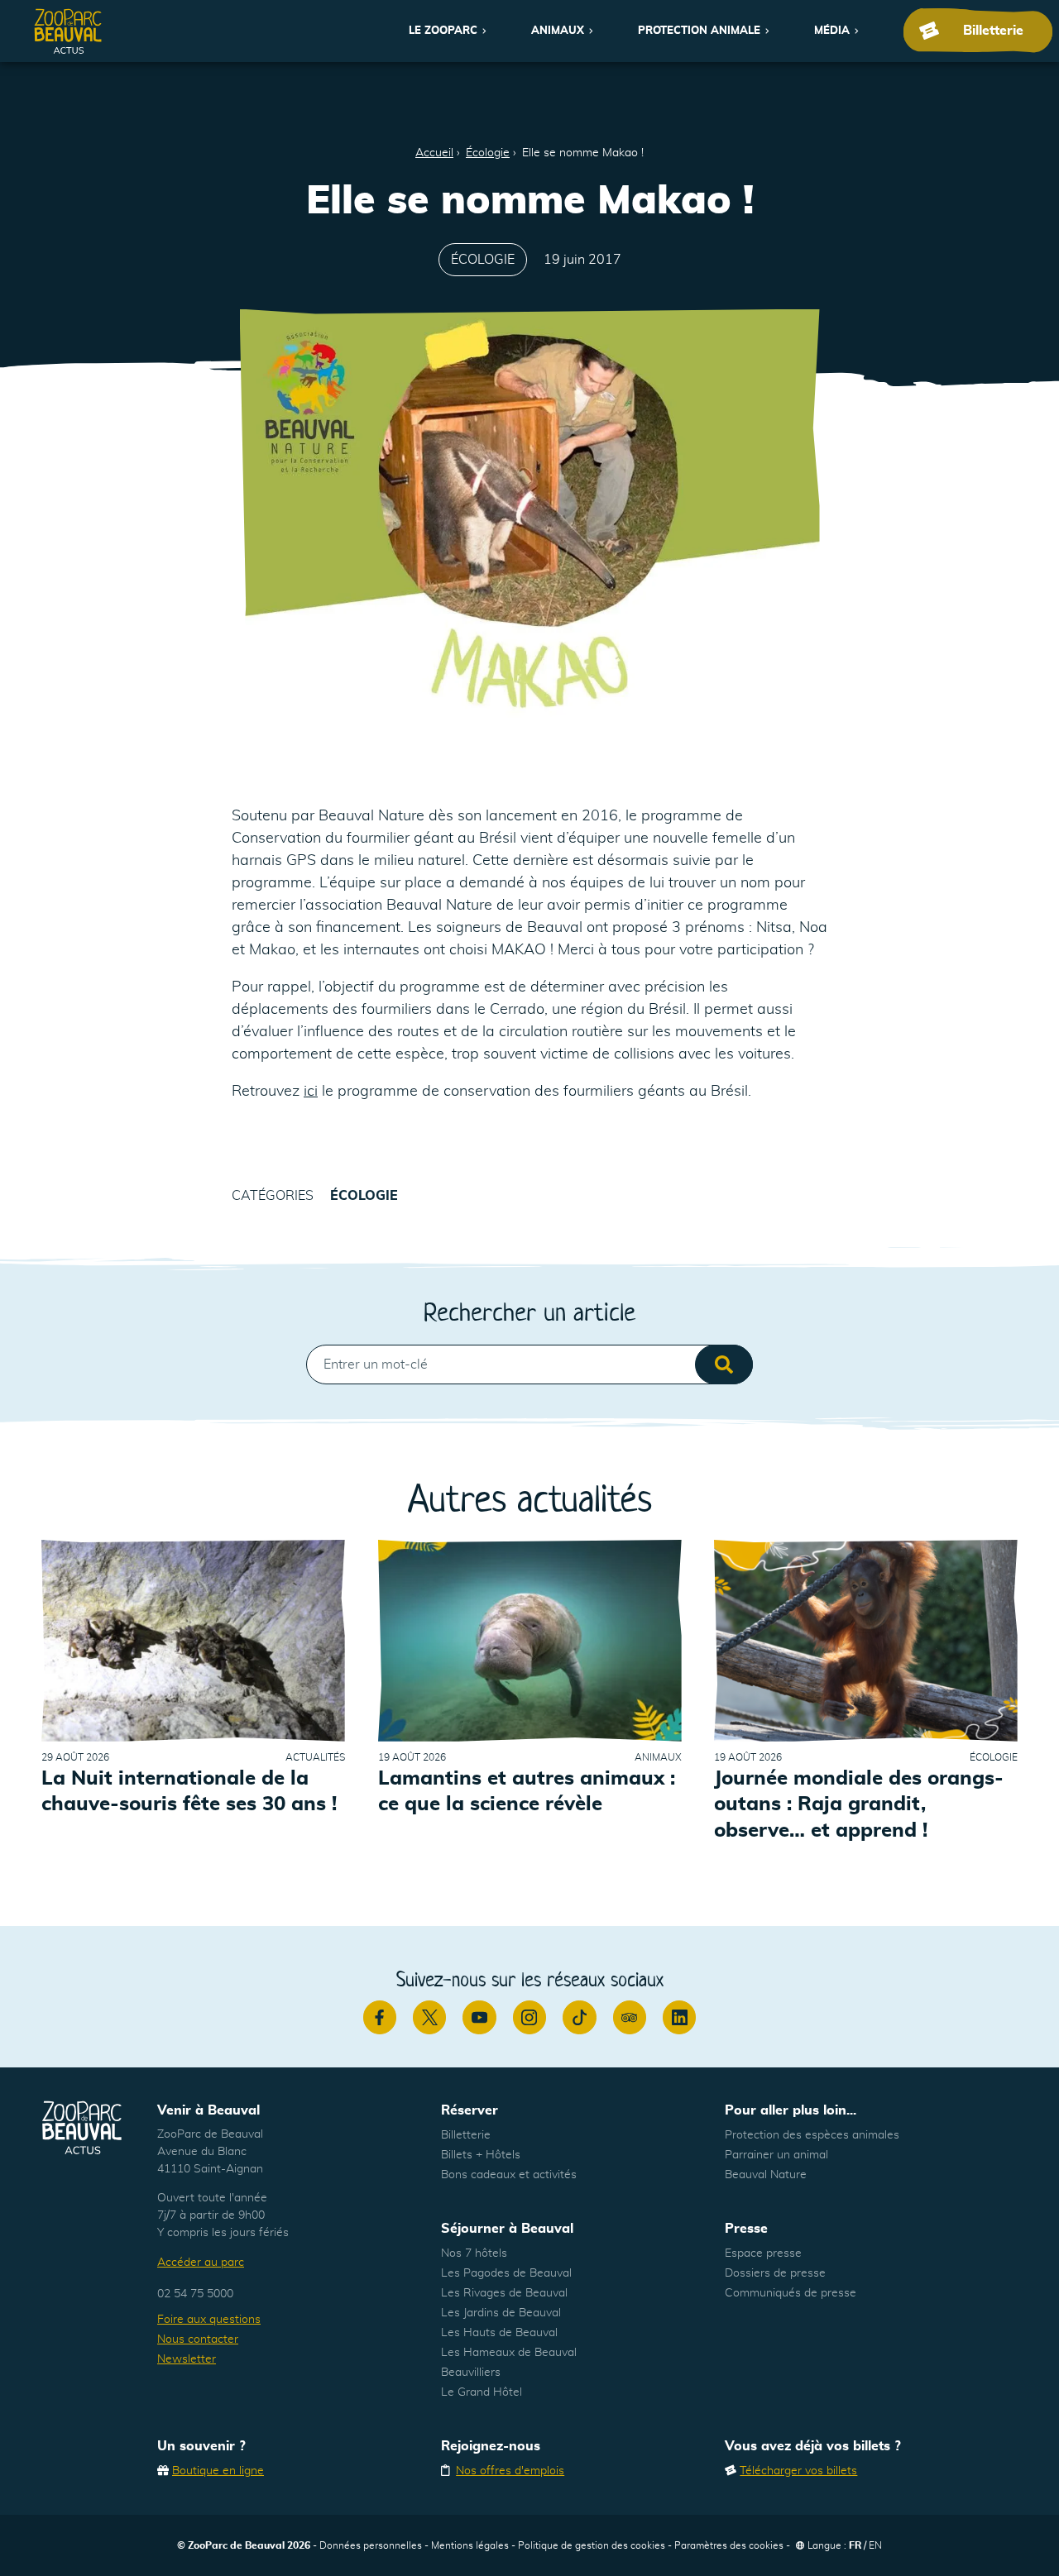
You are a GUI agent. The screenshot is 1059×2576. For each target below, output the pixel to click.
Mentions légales (470, 2545)
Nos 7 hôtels (474, 2253)
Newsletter (187, 2359)
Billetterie (466, 2135)
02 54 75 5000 (195, 2294)
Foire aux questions (209, 2320)
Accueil (434, 153)
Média (832, 31)
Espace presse (763, 2253)
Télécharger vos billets (798, 2471)
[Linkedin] (679, 2017)
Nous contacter (198, 2339)
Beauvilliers (471, 2373)
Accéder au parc (201, 2263)
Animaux (558, 31)
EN (875, 2545)
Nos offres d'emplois (510, 2471)
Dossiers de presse (775, 2273)
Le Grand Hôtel (482, 2392)
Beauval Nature (766, 2175)
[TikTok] (579, 2017)
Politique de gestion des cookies (592, 2545)
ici (311, 1092)
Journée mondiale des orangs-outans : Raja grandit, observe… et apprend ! (859, 1804)
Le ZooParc (443, 31)
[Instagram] (529, 2017)
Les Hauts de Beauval (499, 2333)
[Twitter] (429, 2017)
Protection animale (699, 31)
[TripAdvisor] (630, 2017)
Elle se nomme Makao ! (583, 153)
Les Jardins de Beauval (501, 2313)
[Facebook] (380, 2017)
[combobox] (529, 1364)
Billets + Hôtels (481, 2155)
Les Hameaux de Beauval (509, 2353)
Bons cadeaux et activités (509, 2175)
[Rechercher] (724, 1364)
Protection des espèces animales (812, 2135)
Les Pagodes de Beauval (506, 2273)
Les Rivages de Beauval (504, 2293)
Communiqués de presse (791, 2293)
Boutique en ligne (218, 2471)
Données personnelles (371, 2545)
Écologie (488, 153)
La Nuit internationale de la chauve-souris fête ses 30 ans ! (189, 1792)
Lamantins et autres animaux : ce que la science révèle (527, 1792)
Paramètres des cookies (729, 2545)
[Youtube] (479, 2017)
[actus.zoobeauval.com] (69, 31)
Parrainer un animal (776, 2155)
